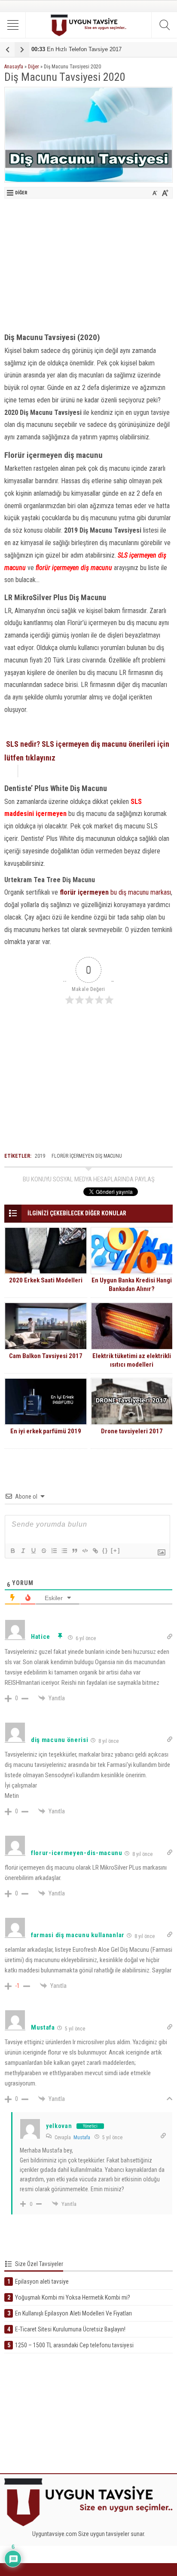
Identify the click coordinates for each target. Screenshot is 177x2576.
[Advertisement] (88, 263)
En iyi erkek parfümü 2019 (46, 1431)
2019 (40, 1156)
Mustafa (82, 2137)
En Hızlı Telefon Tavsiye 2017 (76, 49)
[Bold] (12, 1551)
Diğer (34, 67)
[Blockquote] (74, 1551)
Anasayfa (14, 67)
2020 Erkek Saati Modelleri (46, 1280)
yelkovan (59, 2126)
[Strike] (43, 1551)
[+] (116, 1550)
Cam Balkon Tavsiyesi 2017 (46, 1356)
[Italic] (23, 1551)
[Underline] (33, 1551)
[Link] (95, 1551)
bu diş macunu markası (115, 892)
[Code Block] (85, 1551)
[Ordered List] (54, 1551)
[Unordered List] (64, 1551)
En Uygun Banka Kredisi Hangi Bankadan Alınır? (132, 1285)
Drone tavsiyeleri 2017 (132, 1431)
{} (105, 1550)
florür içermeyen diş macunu (87, 1156)
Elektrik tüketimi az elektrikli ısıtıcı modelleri (132, 1360)
